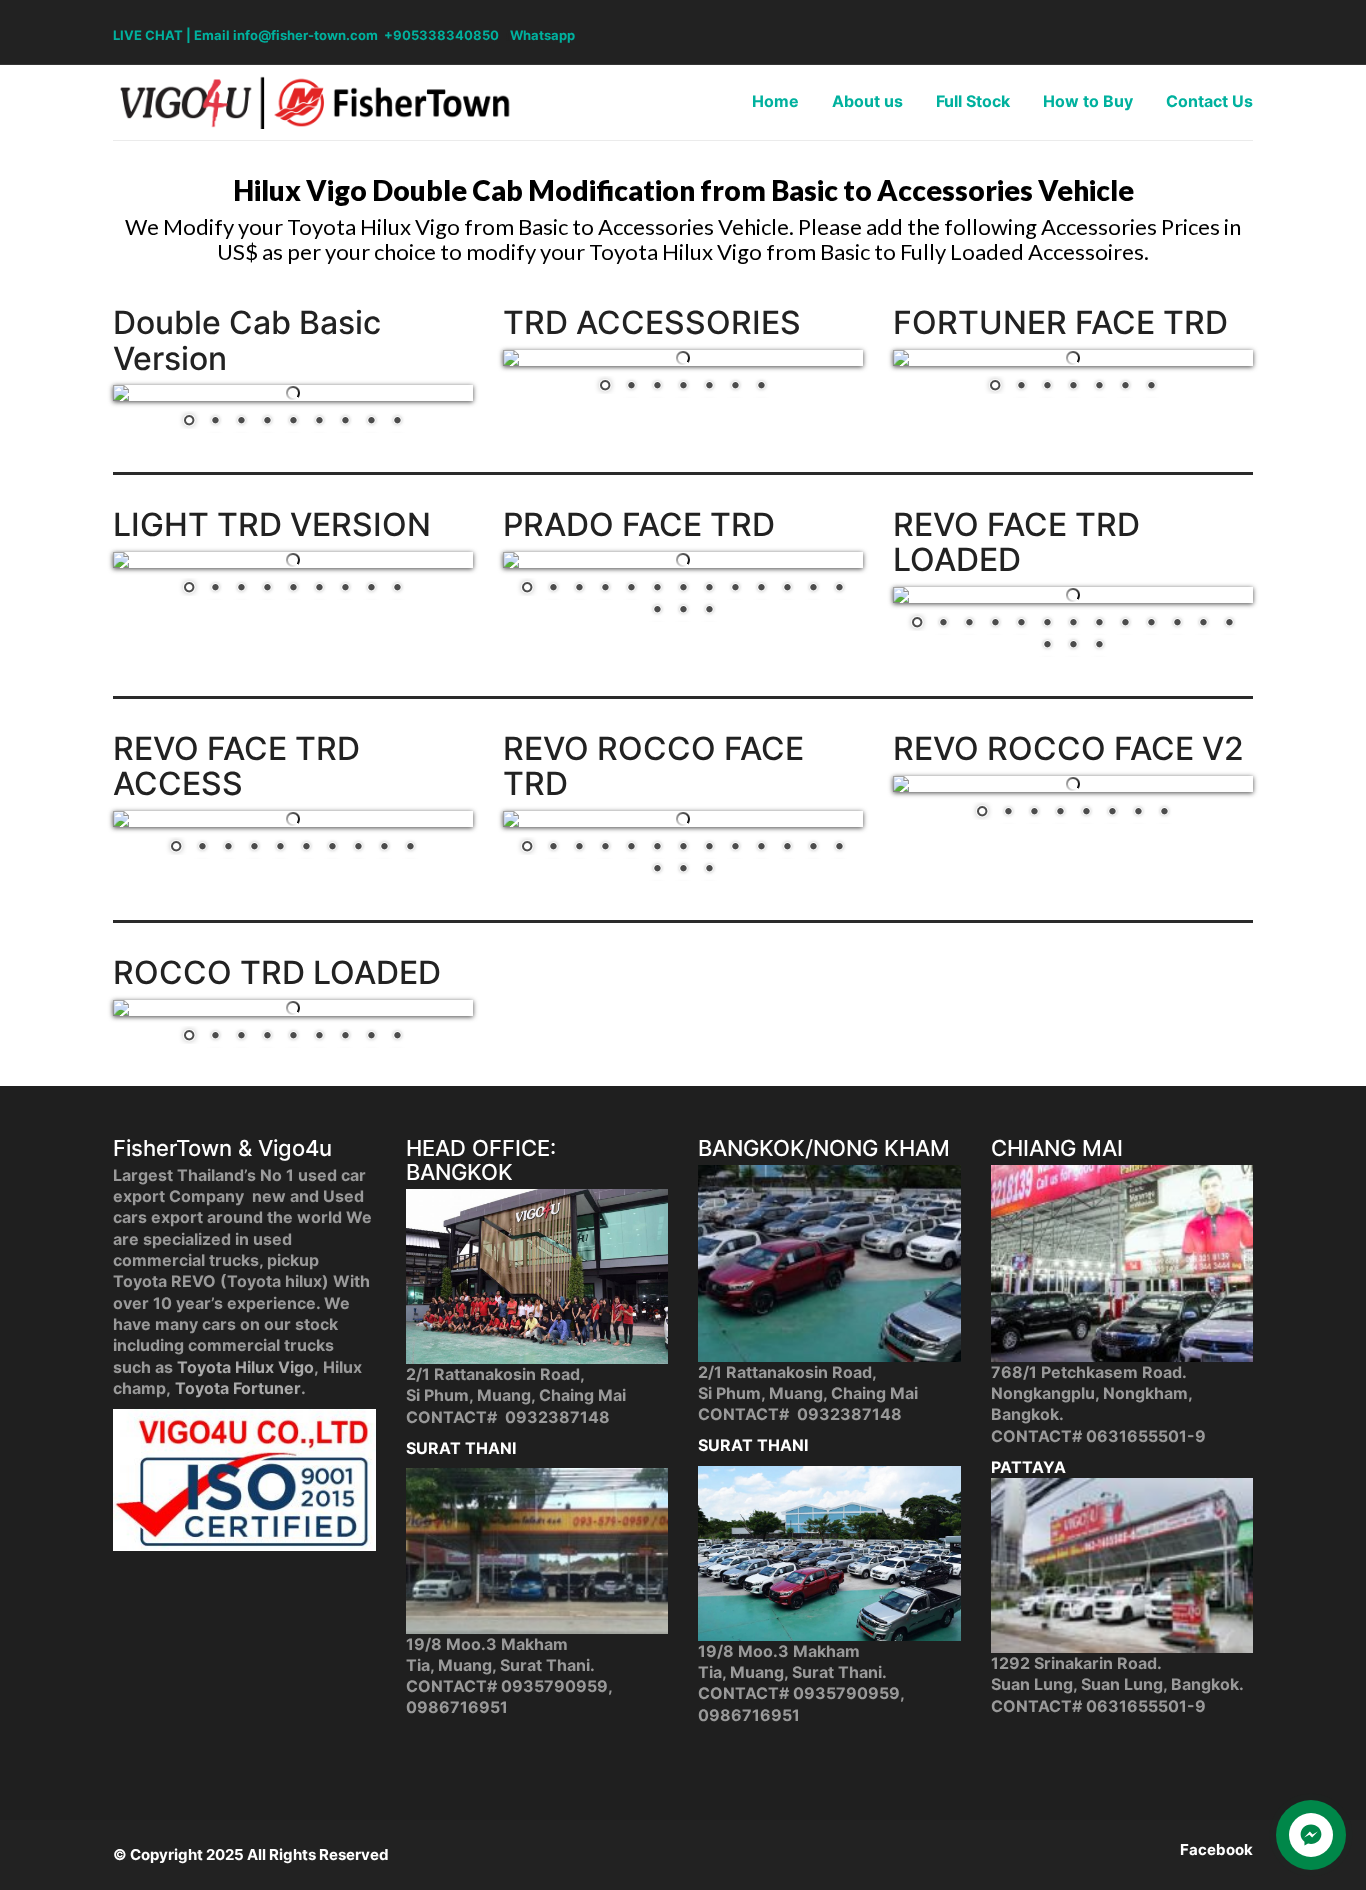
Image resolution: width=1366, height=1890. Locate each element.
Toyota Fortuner (238, 1388)
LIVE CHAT (148, 35)
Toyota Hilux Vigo (245, 1367)
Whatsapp (542, 35)
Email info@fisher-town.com (286, 35)
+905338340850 (441, 35)
